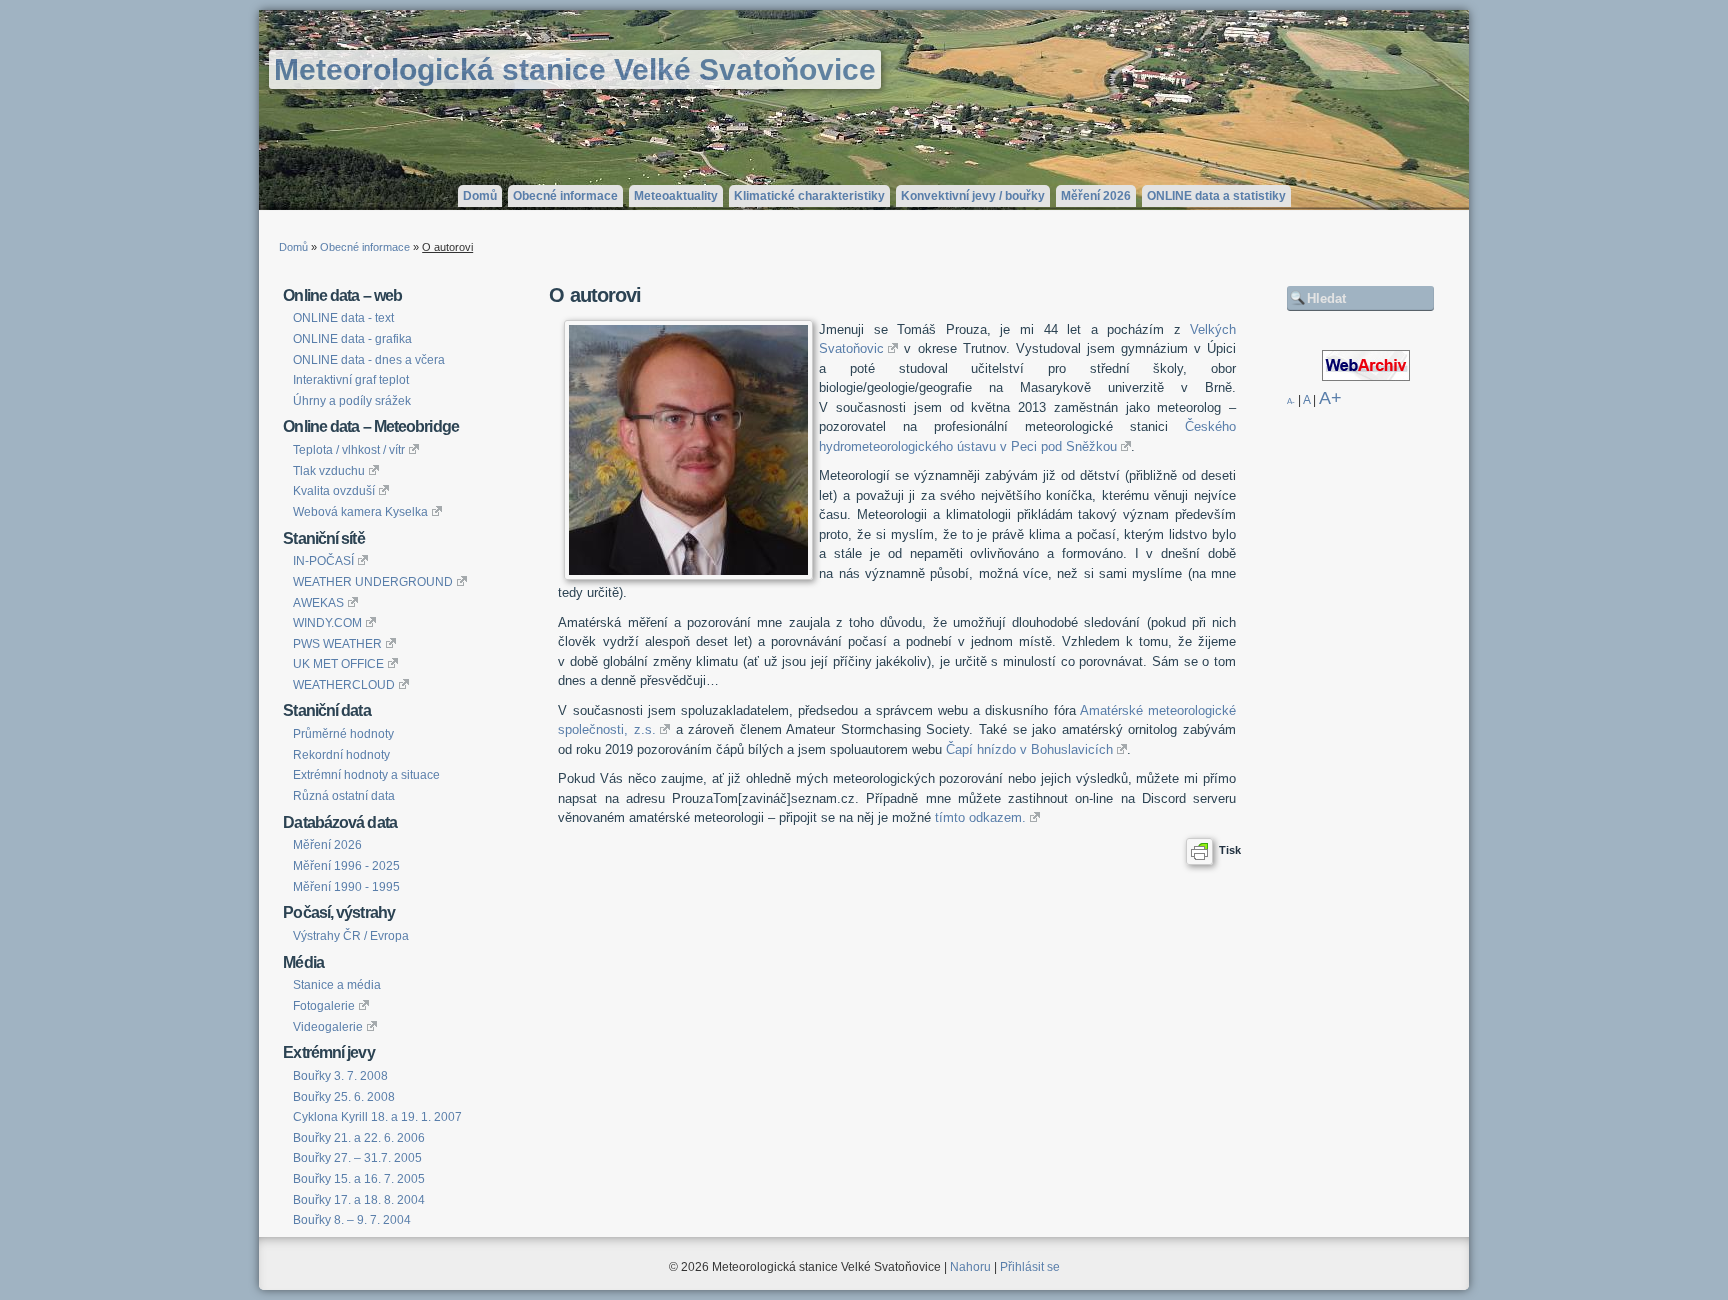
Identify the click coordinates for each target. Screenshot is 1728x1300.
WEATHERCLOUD (344, 685)
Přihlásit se (1030, 1267)
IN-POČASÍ (323, 561)
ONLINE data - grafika (352, 339)
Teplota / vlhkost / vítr (349, 450)
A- (1291, 401)
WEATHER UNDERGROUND (373, 582)
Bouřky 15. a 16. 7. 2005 (359, 1179)
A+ (1330, 398)
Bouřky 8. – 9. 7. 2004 (352, 1220)
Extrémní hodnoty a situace (366, 775)
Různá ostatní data (344, 796)
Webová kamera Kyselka (360, 512)
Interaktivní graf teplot (351, 380)
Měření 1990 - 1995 (346, 887)
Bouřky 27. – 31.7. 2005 (357, 1158)
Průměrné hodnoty (343, 734)
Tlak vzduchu (329, 471)
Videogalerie (328, 1027)
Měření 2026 (1096, 196)
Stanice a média (337, 985)
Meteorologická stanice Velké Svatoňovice (575, 69)
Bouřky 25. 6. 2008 (344, 1097)
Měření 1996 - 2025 (346, 866)
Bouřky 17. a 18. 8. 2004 (359, 1200)
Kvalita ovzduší (334, 491)
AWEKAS (318, 603)
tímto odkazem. (980, 817)
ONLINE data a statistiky (1216, 196)
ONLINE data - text (343, 318)
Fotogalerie (324, 1006)
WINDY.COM (327, 623)
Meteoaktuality (676, 196)
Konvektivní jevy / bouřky (973, 196)
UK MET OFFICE (338, 664)
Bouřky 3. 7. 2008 (340, 1076)
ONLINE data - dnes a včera (369, 360)
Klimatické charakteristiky (809, 196)
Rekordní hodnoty (341, 755)
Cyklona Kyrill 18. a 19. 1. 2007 (377, 1117)
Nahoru (970, 1267)
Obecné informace (565, 196)
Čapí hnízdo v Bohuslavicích (1029, 749)
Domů (480, 196)
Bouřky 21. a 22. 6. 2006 (359, 1138)
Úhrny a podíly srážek (352, 401)
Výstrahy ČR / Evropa (351, 936)
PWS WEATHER (337, 644)
